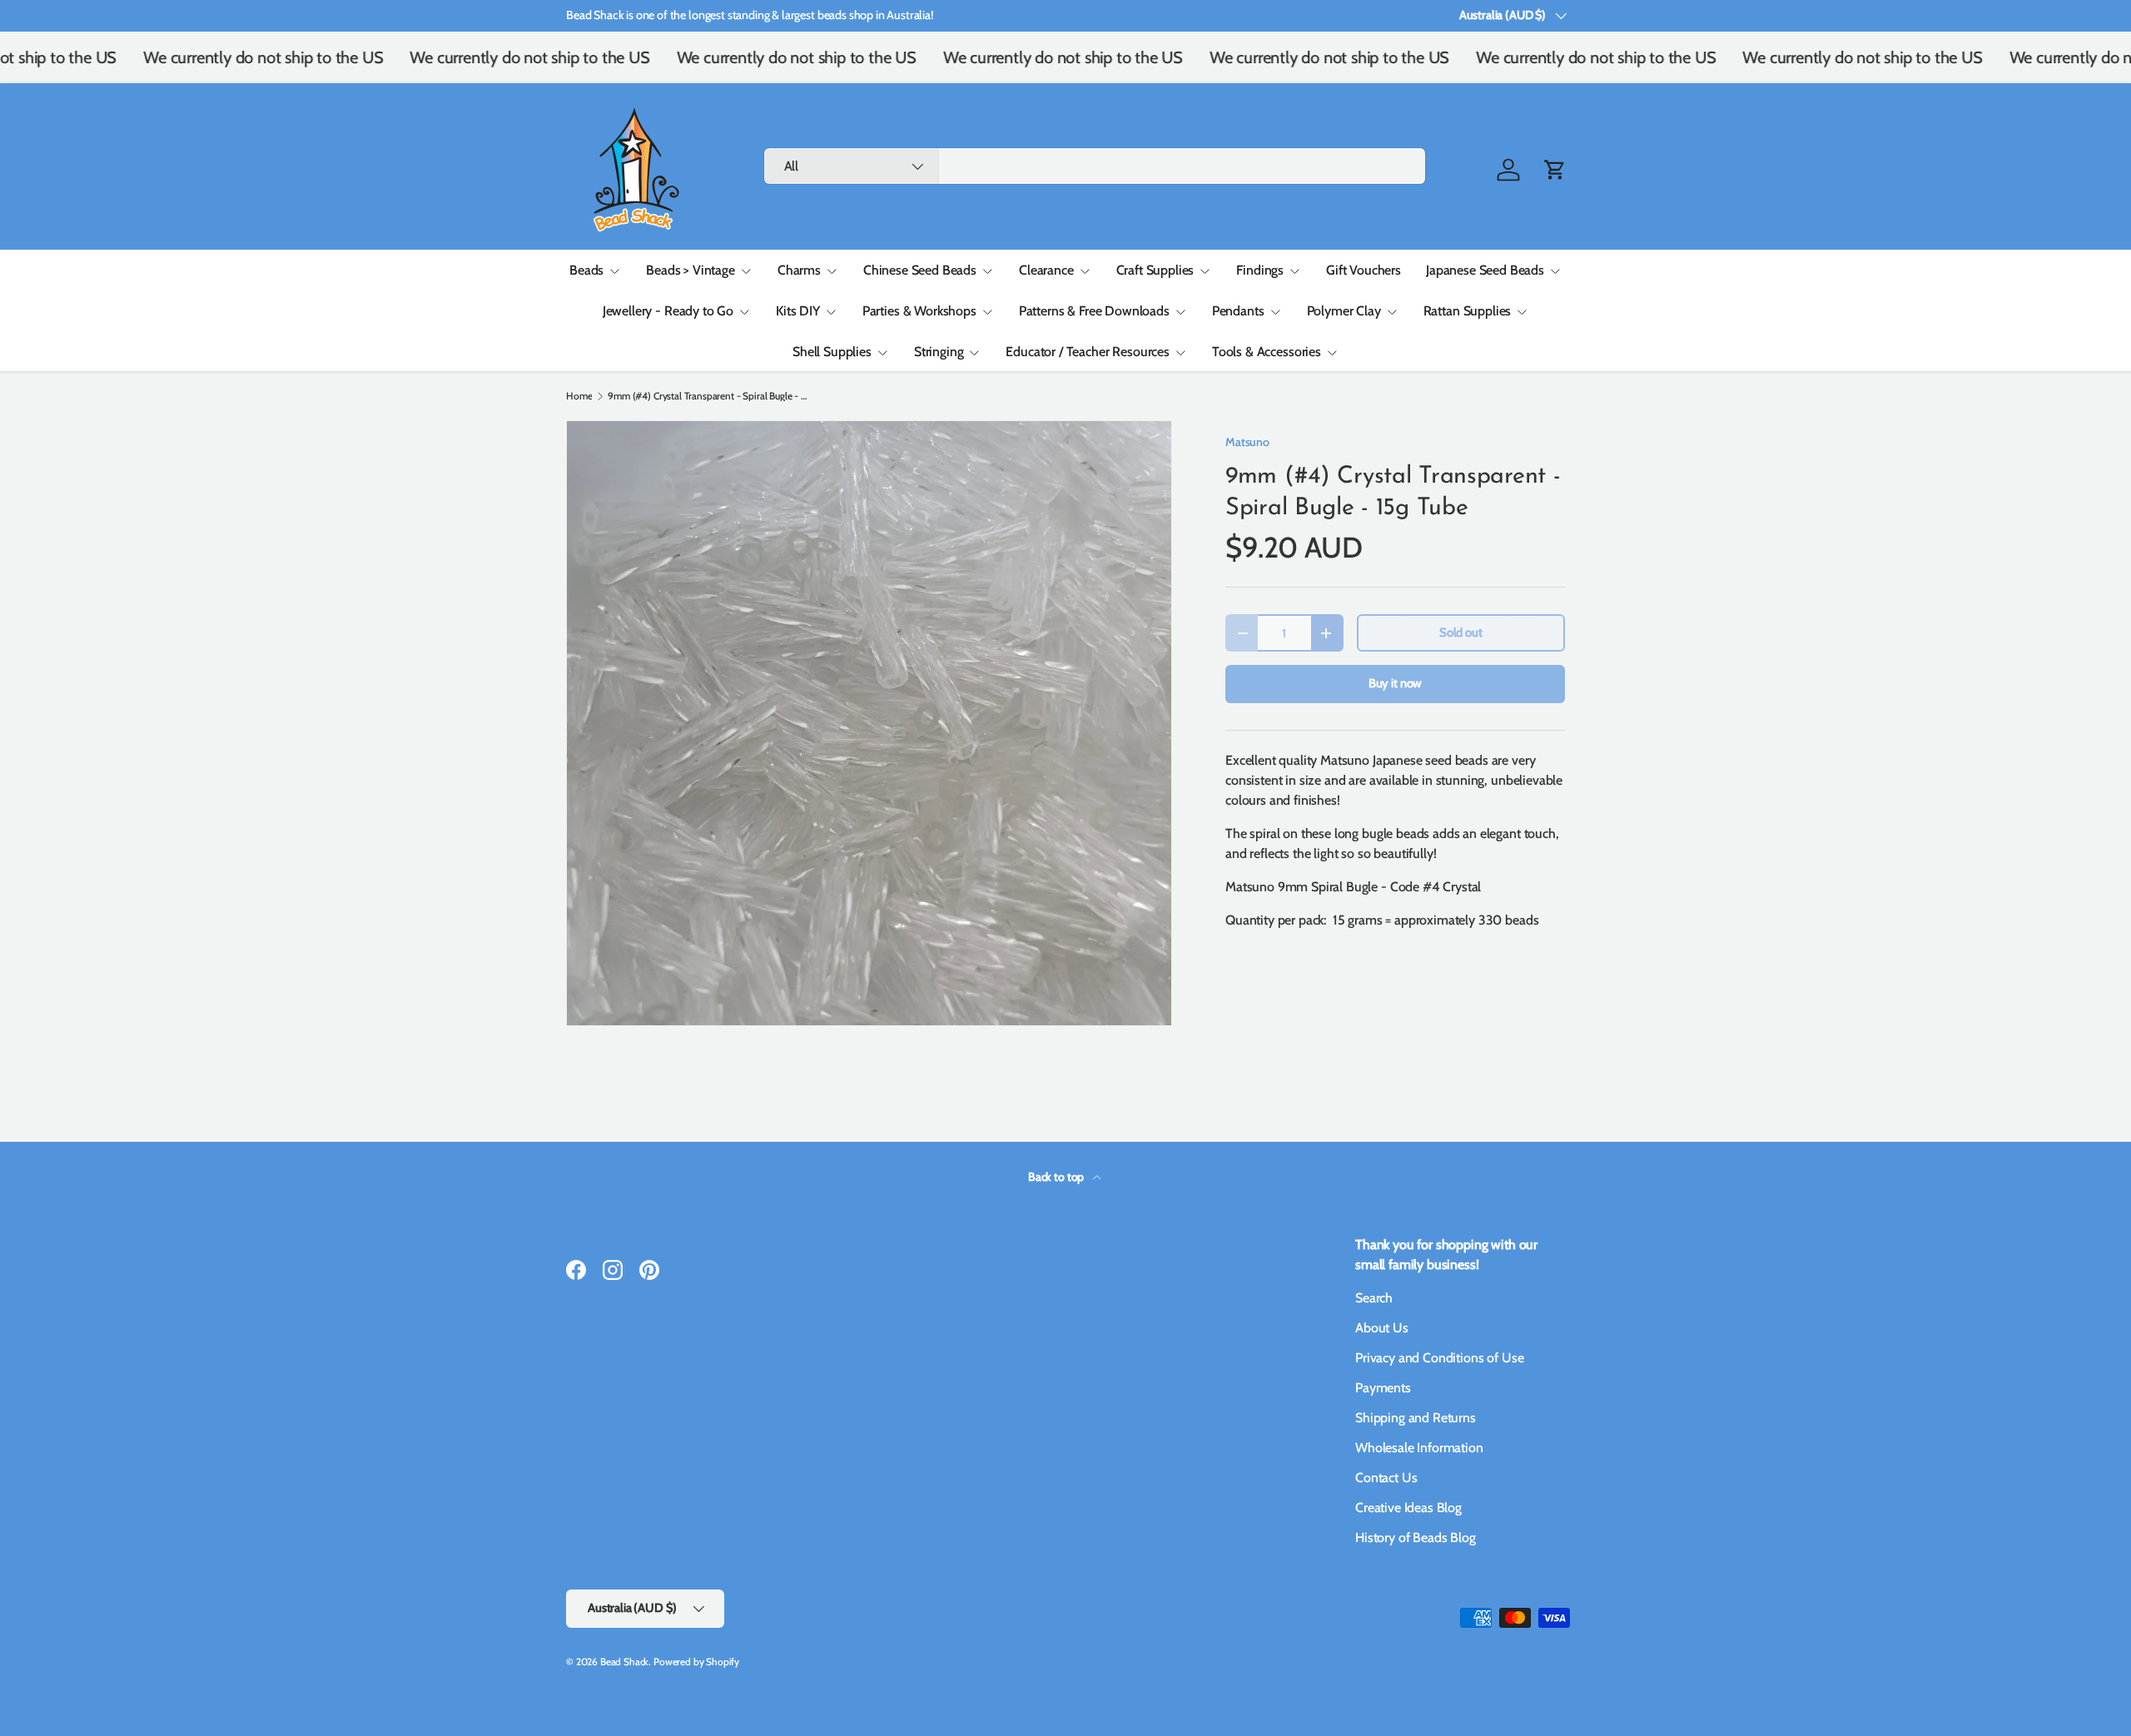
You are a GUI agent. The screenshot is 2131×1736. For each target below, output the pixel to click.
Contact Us (1386, 1478)
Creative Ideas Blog (1408, 1508)
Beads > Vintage (690, 270)
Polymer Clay (1344, 311)
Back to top (1057, 1177)
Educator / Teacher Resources (1088, 352)
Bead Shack (624, 1662)
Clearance (1046, 270)
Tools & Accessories (1267, 352)
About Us (1382, 1328)
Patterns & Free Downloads (1094, 311)
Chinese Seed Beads (920, 270)
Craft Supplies (1155, 270)
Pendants (1238, 311)
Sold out (1461, 632)
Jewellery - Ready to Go (668, 311)
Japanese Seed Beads (1485, 270)
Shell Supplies (832, 352)
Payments (1383, 1388)
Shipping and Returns (1416, 1418)
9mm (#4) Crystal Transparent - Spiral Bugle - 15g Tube (708, 396)
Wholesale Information (1419, 1448)
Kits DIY (798, 311)
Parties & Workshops (919, 311)
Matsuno (1247, 442)
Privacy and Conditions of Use (1439, 1358)
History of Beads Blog (1416, 1538)
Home (579, 396)
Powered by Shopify (696, 1662)
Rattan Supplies (1468, 311)
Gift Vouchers (1364, 270)
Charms (799, 270)
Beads (586, 270)
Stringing (939, 352)
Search (1374, 1298)
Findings (1260, 270)
